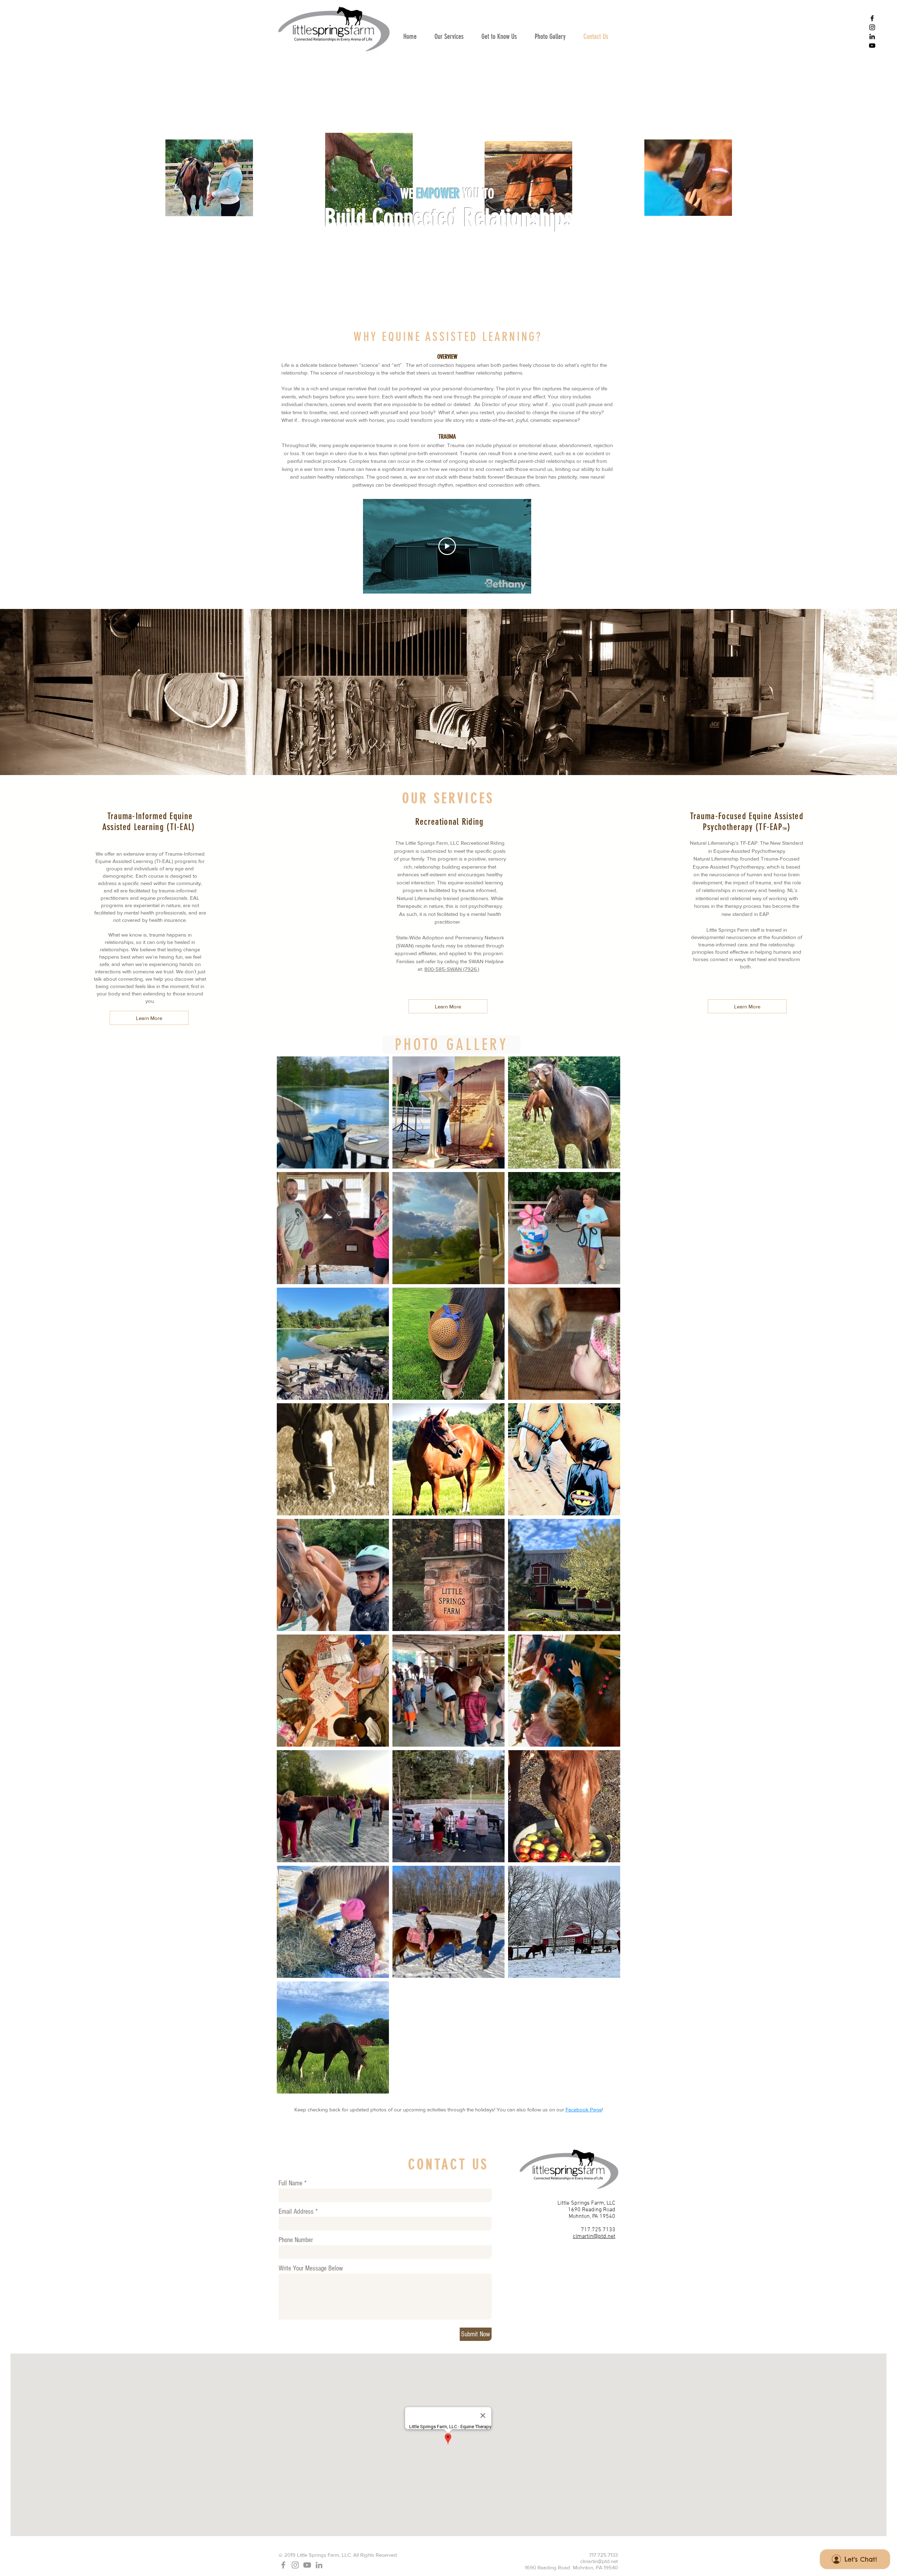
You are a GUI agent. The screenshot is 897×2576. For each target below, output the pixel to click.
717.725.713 (597, 2230)
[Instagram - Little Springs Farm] (295, 2565)
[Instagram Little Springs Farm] (872, 27)
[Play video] (447, 546)
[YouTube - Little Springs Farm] (872, 46)
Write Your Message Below (311, 2268)
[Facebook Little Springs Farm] (872, 18)
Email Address (296, 2212)
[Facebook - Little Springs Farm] (283, 2565)
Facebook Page (584, 2109)
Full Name (290, 2183)
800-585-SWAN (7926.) (452, 969)
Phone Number (296, 2240)
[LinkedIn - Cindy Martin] (872, 36)
